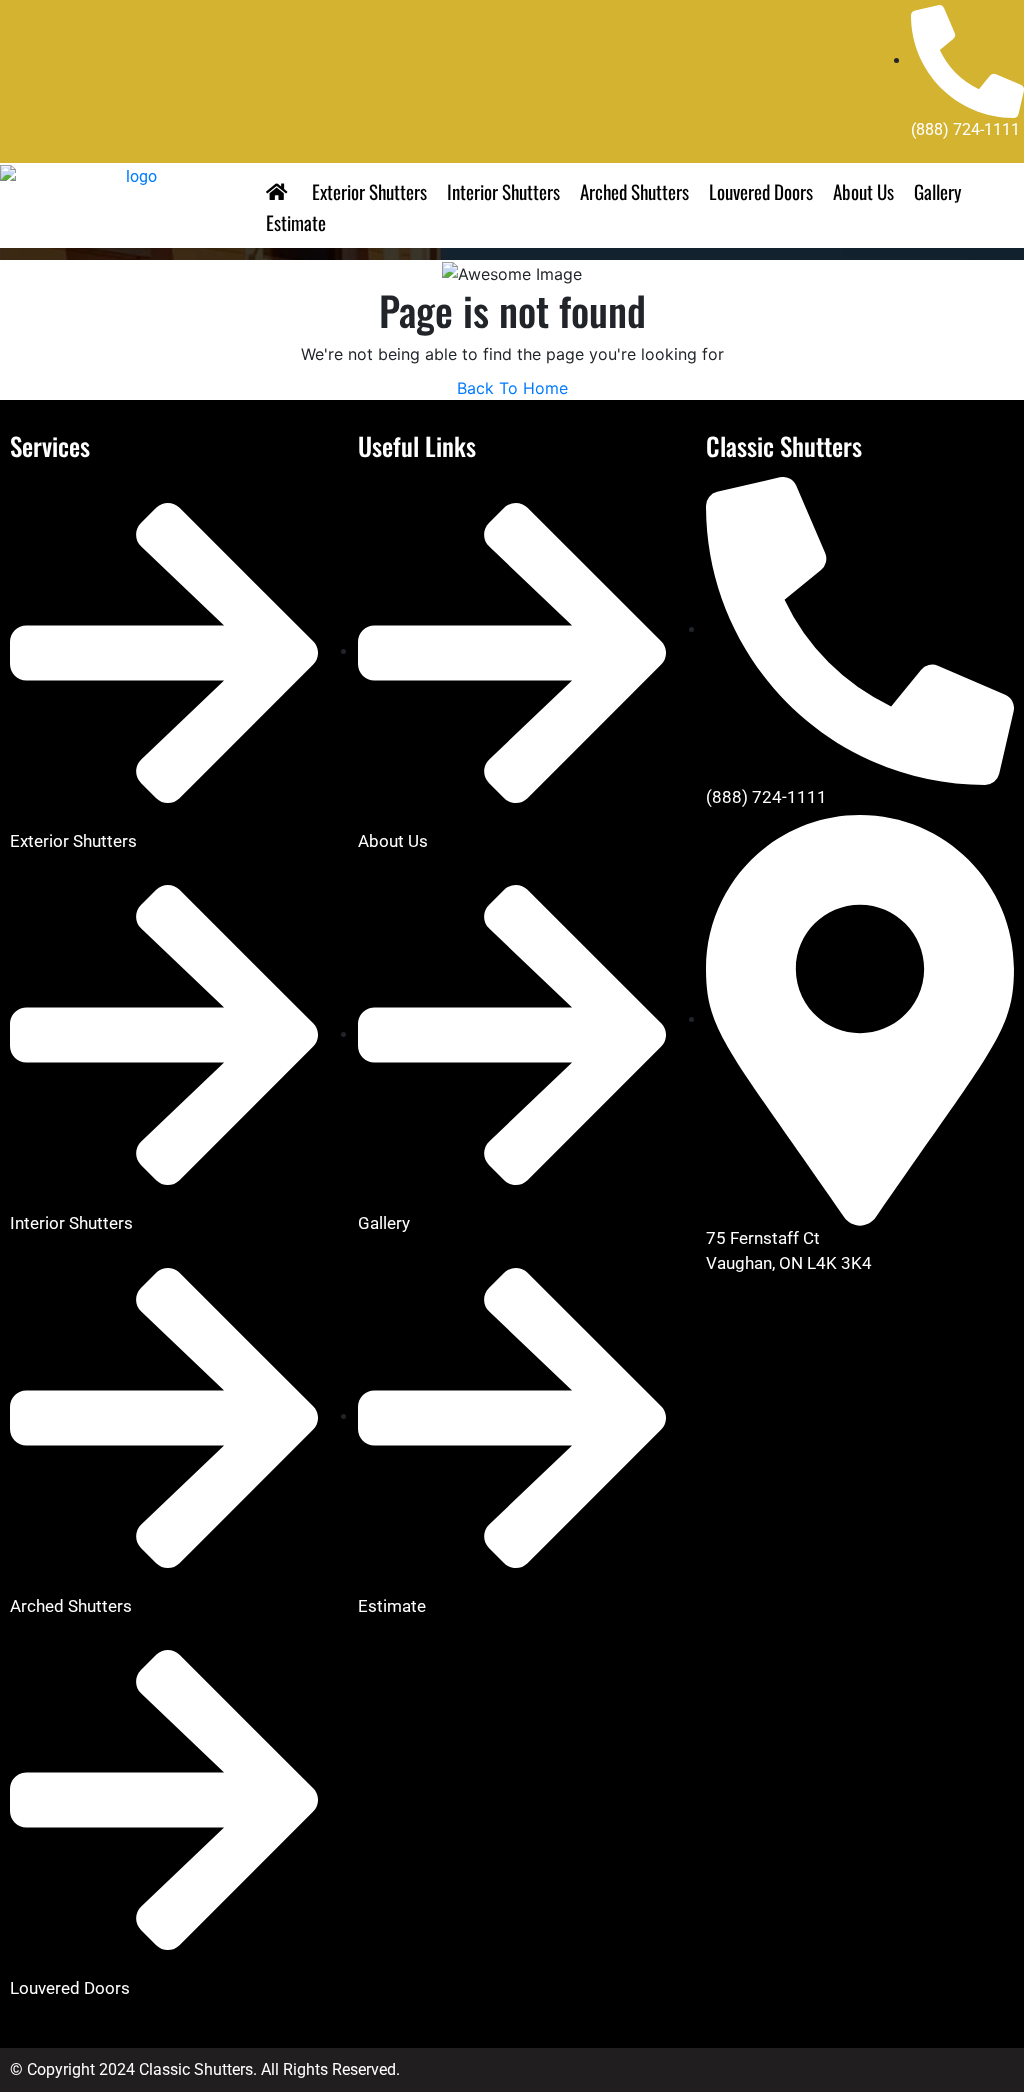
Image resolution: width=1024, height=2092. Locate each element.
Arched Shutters (634, 191)
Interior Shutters (503, 191)
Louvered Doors (761, 191)
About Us (863, 191)
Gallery (937, 191)
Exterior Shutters (369, 191)
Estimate (296, 222)
